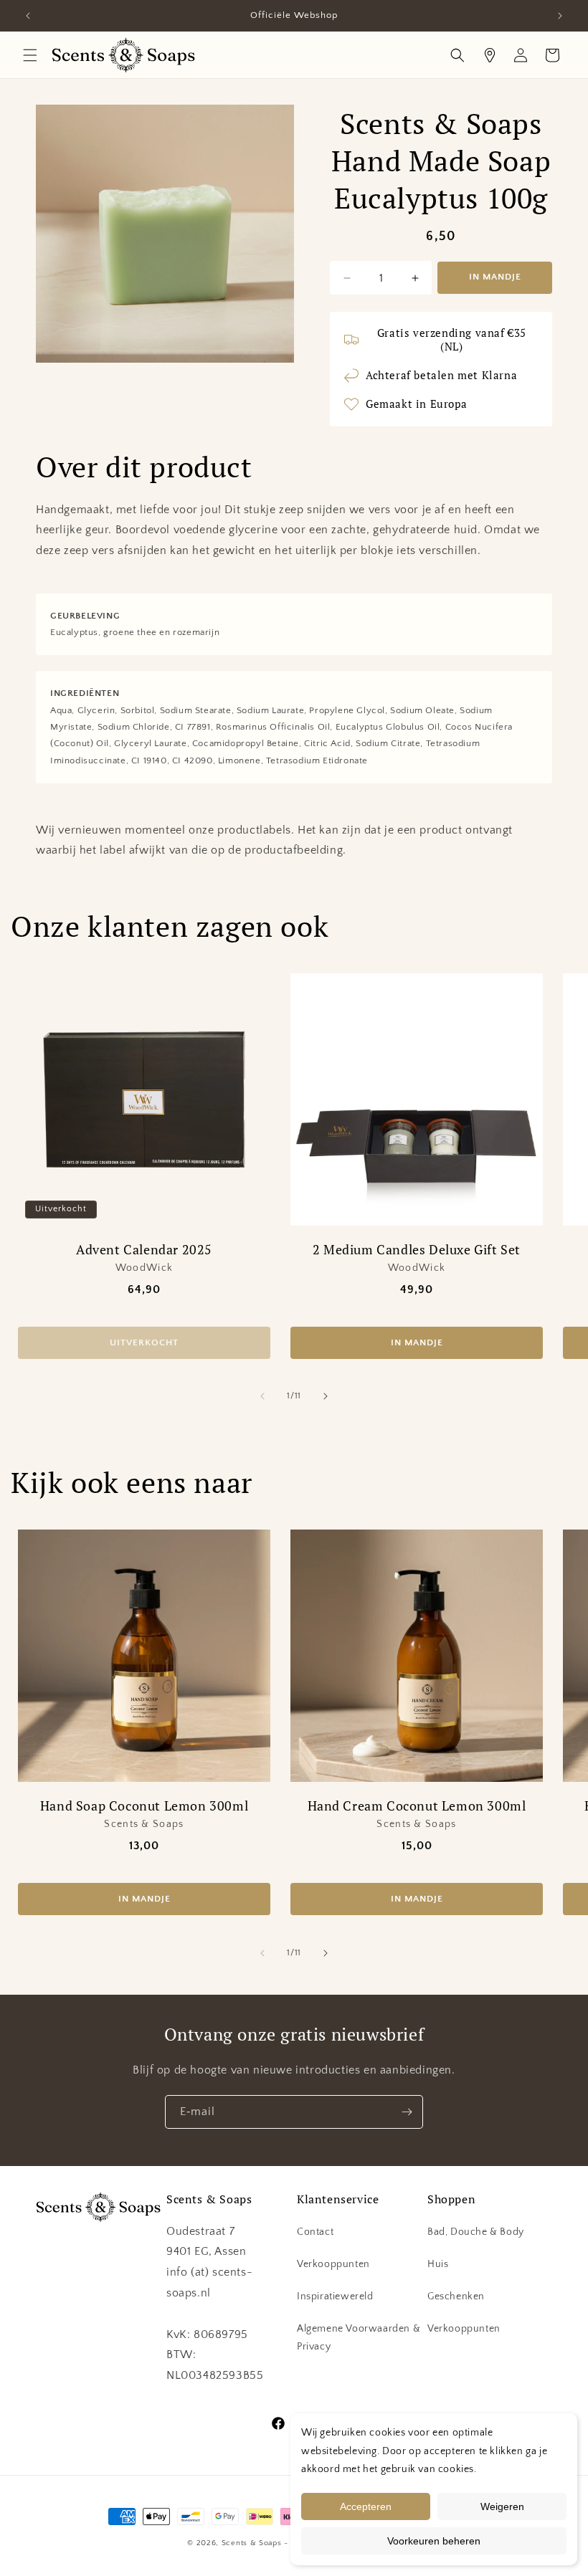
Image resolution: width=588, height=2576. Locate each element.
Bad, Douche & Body (476, 2232)
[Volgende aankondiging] (560, 16)
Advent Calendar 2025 (144, 1250)
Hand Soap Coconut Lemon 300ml (144, 1806)
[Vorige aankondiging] (28, 16)
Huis (438, 2264)
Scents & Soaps (252, 2543)
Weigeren (502, 2506)
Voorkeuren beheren (434, 2541)
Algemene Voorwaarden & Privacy (359, 2338)
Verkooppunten (333, 2264)
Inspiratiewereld (335, 2296)
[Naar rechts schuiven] (326, 1396)
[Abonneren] (407, 2112)
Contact (315, 2232)
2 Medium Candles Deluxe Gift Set (417, 1250)
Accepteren (366, 2506)
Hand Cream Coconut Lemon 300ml (417, 1806)
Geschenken (456, 2296)
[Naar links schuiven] (262, 1396)
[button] (30, 55)
